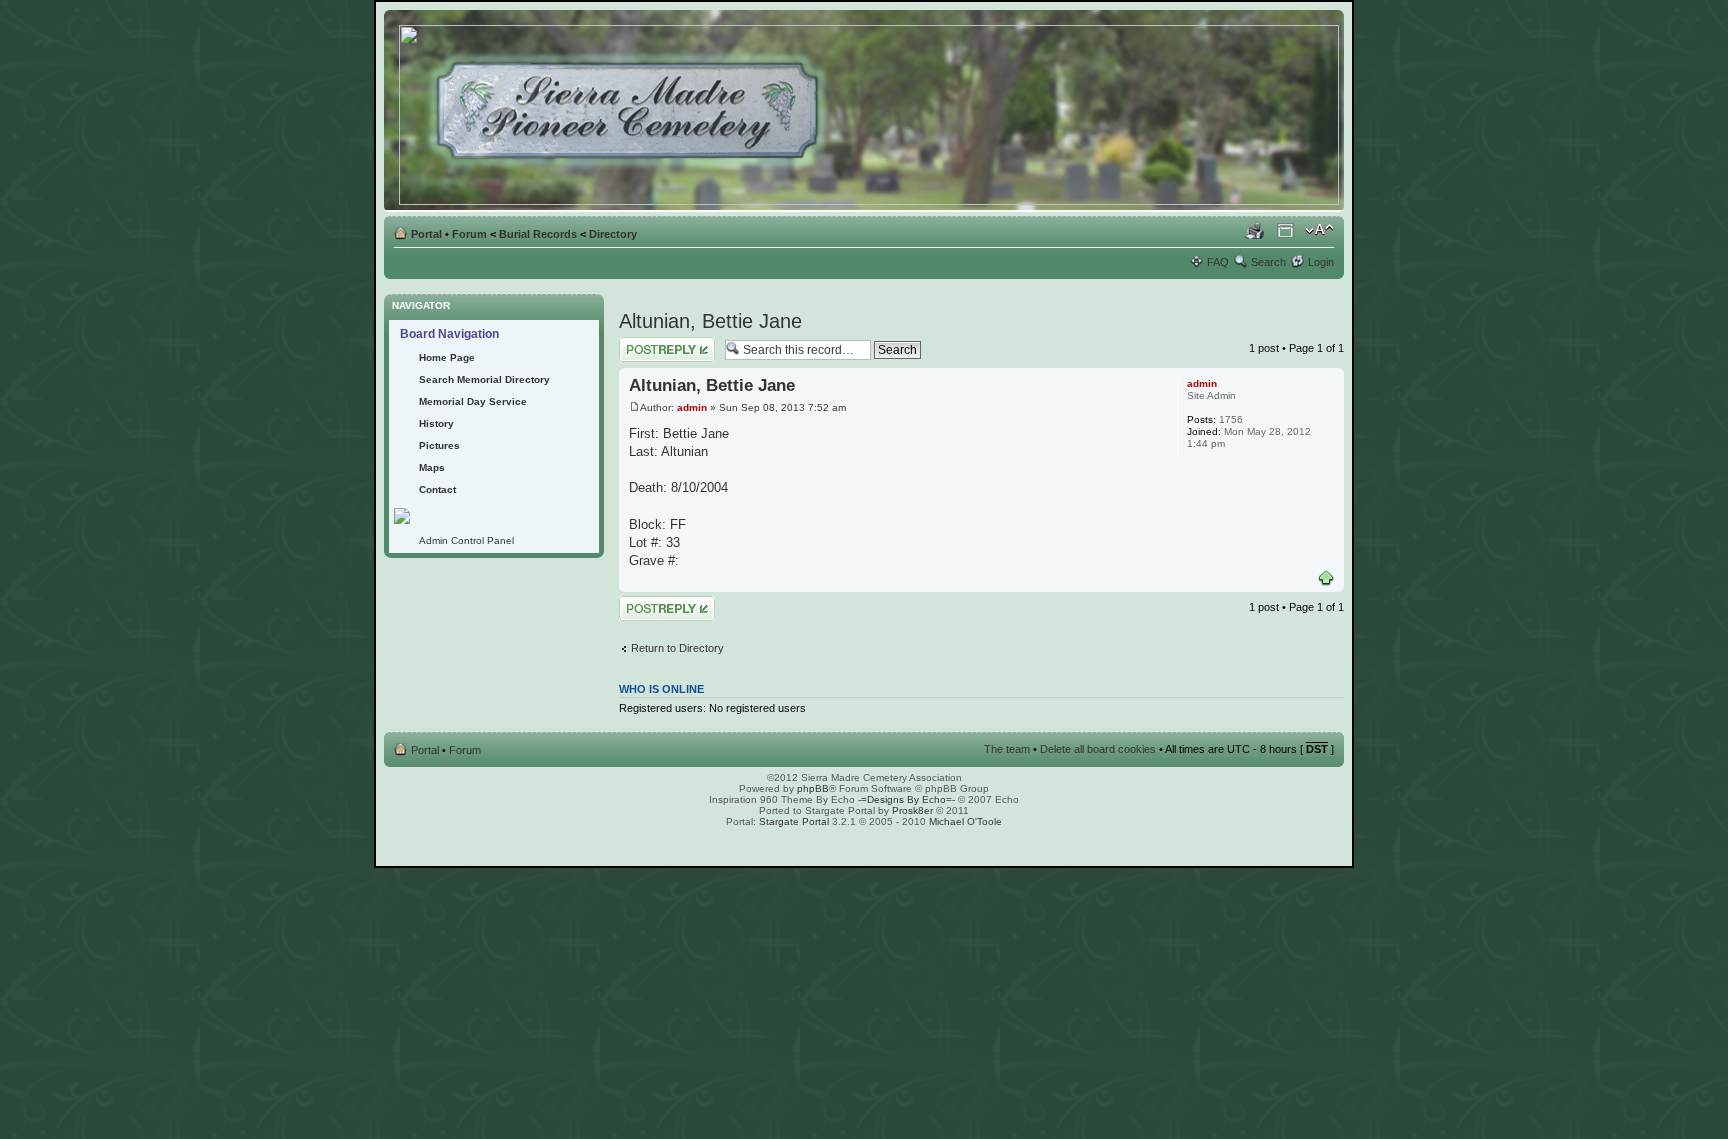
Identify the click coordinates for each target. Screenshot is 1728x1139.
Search (1268, 262)
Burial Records (538, 234)
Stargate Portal (794, 821)
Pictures (439, 445)
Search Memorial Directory (484, 379)
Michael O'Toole (965, 821)
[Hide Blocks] (390, 288)
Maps (432, 467)
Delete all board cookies (1098, 749)
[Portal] (870, 111)
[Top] (1326, 579)
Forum (469, 234)
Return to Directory (677, 648)
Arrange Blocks (1285, 230)
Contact (437, 489)
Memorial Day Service (473, 401)
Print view (1255, 230)
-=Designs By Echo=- (906, 799)
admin (692, 407)
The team (1007, 749)
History (436, 423)
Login (1321, 262)
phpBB (813, 788)
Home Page (447, 357)
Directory (613, 234)
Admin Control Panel (466, 540)
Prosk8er (912, 810)
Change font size (1319, 230)
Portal (426, 234)
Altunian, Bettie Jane (710, 321)
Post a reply (648, 343)
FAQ (1218, 262)
